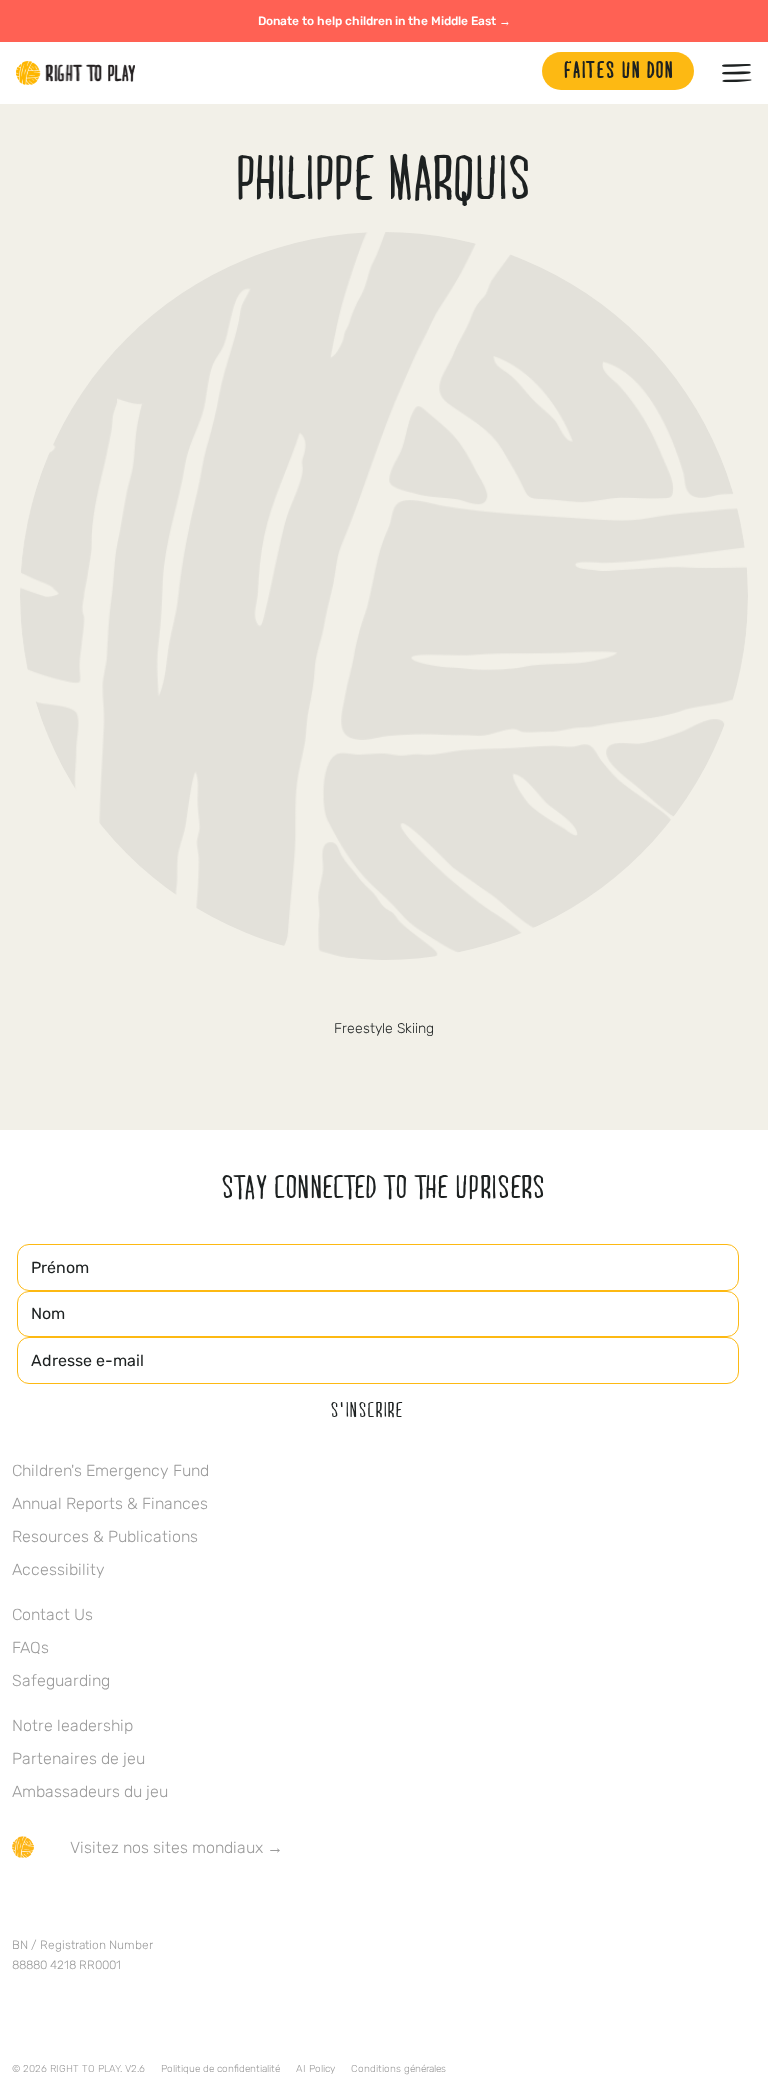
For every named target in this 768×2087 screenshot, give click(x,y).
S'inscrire (367, 1409)
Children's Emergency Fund (110, 1470)
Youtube (191, 1906)
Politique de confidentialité (220, 2069)
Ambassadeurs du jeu (90, 1791)
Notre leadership (72, 1725)
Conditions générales (398, 2069)
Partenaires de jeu (78, 1758)
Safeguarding (61, 1680)
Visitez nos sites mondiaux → (176, 1847)
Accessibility (58, 1569)
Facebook (23, 1906)
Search (517, 73)
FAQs (30, 1647)
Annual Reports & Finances (110, 1503)
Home (76, 73)
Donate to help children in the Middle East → (384, 21)
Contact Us (52, 1614)
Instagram (107, 1906)
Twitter (384, 995)
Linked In (149, 1906)
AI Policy (315, 2069)
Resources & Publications (105, 1536)
